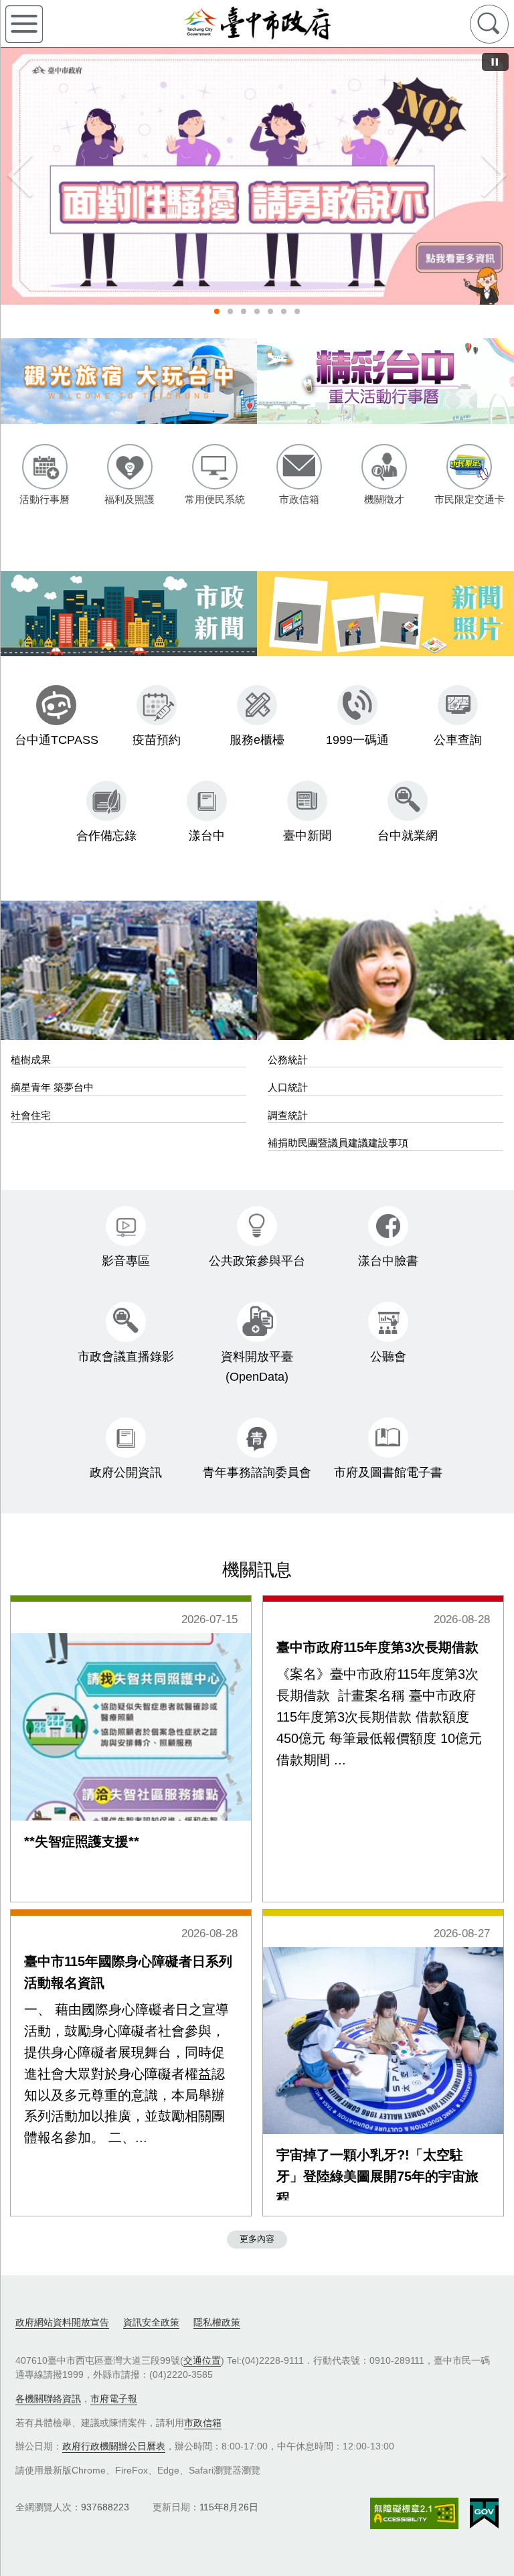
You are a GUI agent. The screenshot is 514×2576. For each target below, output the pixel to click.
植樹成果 (31, 1060)
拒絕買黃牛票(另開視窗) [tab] (284, 311)
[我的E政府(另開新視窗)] (484, 2514)
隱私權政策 (217, 2322)
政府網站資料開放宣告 (62, 2322)
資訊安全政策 (151, 2322)
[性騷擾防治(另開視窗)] (257, 176)
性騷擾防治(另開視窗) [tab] (217, 311)
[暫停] (495, 62)
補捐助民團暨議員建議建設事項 (338, 1143)
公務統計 (288, 1060)
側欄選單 (24, 24)
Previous (20, 176)
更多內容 (257, 2239)
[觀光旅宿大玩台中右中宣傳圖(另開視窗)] (128, 381)
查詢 (489, 24)
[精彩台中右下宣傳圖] (385, 381)
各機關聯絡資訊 (48, 2399)
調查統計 (288, 1115)
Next (494, 176)
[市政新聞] (128, 614)
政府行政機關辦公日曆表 (114, 2446)
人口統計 (288, 1087)
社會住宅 (31, 1115)
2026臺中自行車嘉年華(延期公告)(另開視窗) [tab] (230, 311)
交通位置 (202, 2360)
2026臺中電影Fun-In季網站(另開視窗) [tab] (297, 311)
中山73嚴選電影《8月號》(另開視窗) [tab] (257, 311)
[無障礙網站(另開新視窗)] (414, 2513)
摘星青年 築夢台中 (52, 1087)
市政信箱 (203, 2423)
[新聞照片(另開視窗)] (385, 614)
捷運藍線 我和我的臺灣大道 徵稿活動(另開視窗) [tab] (244, 311)
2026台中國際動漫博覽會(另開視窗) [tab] (270, 311)
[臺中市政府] (257, 23)
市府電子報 (114, 2399)
